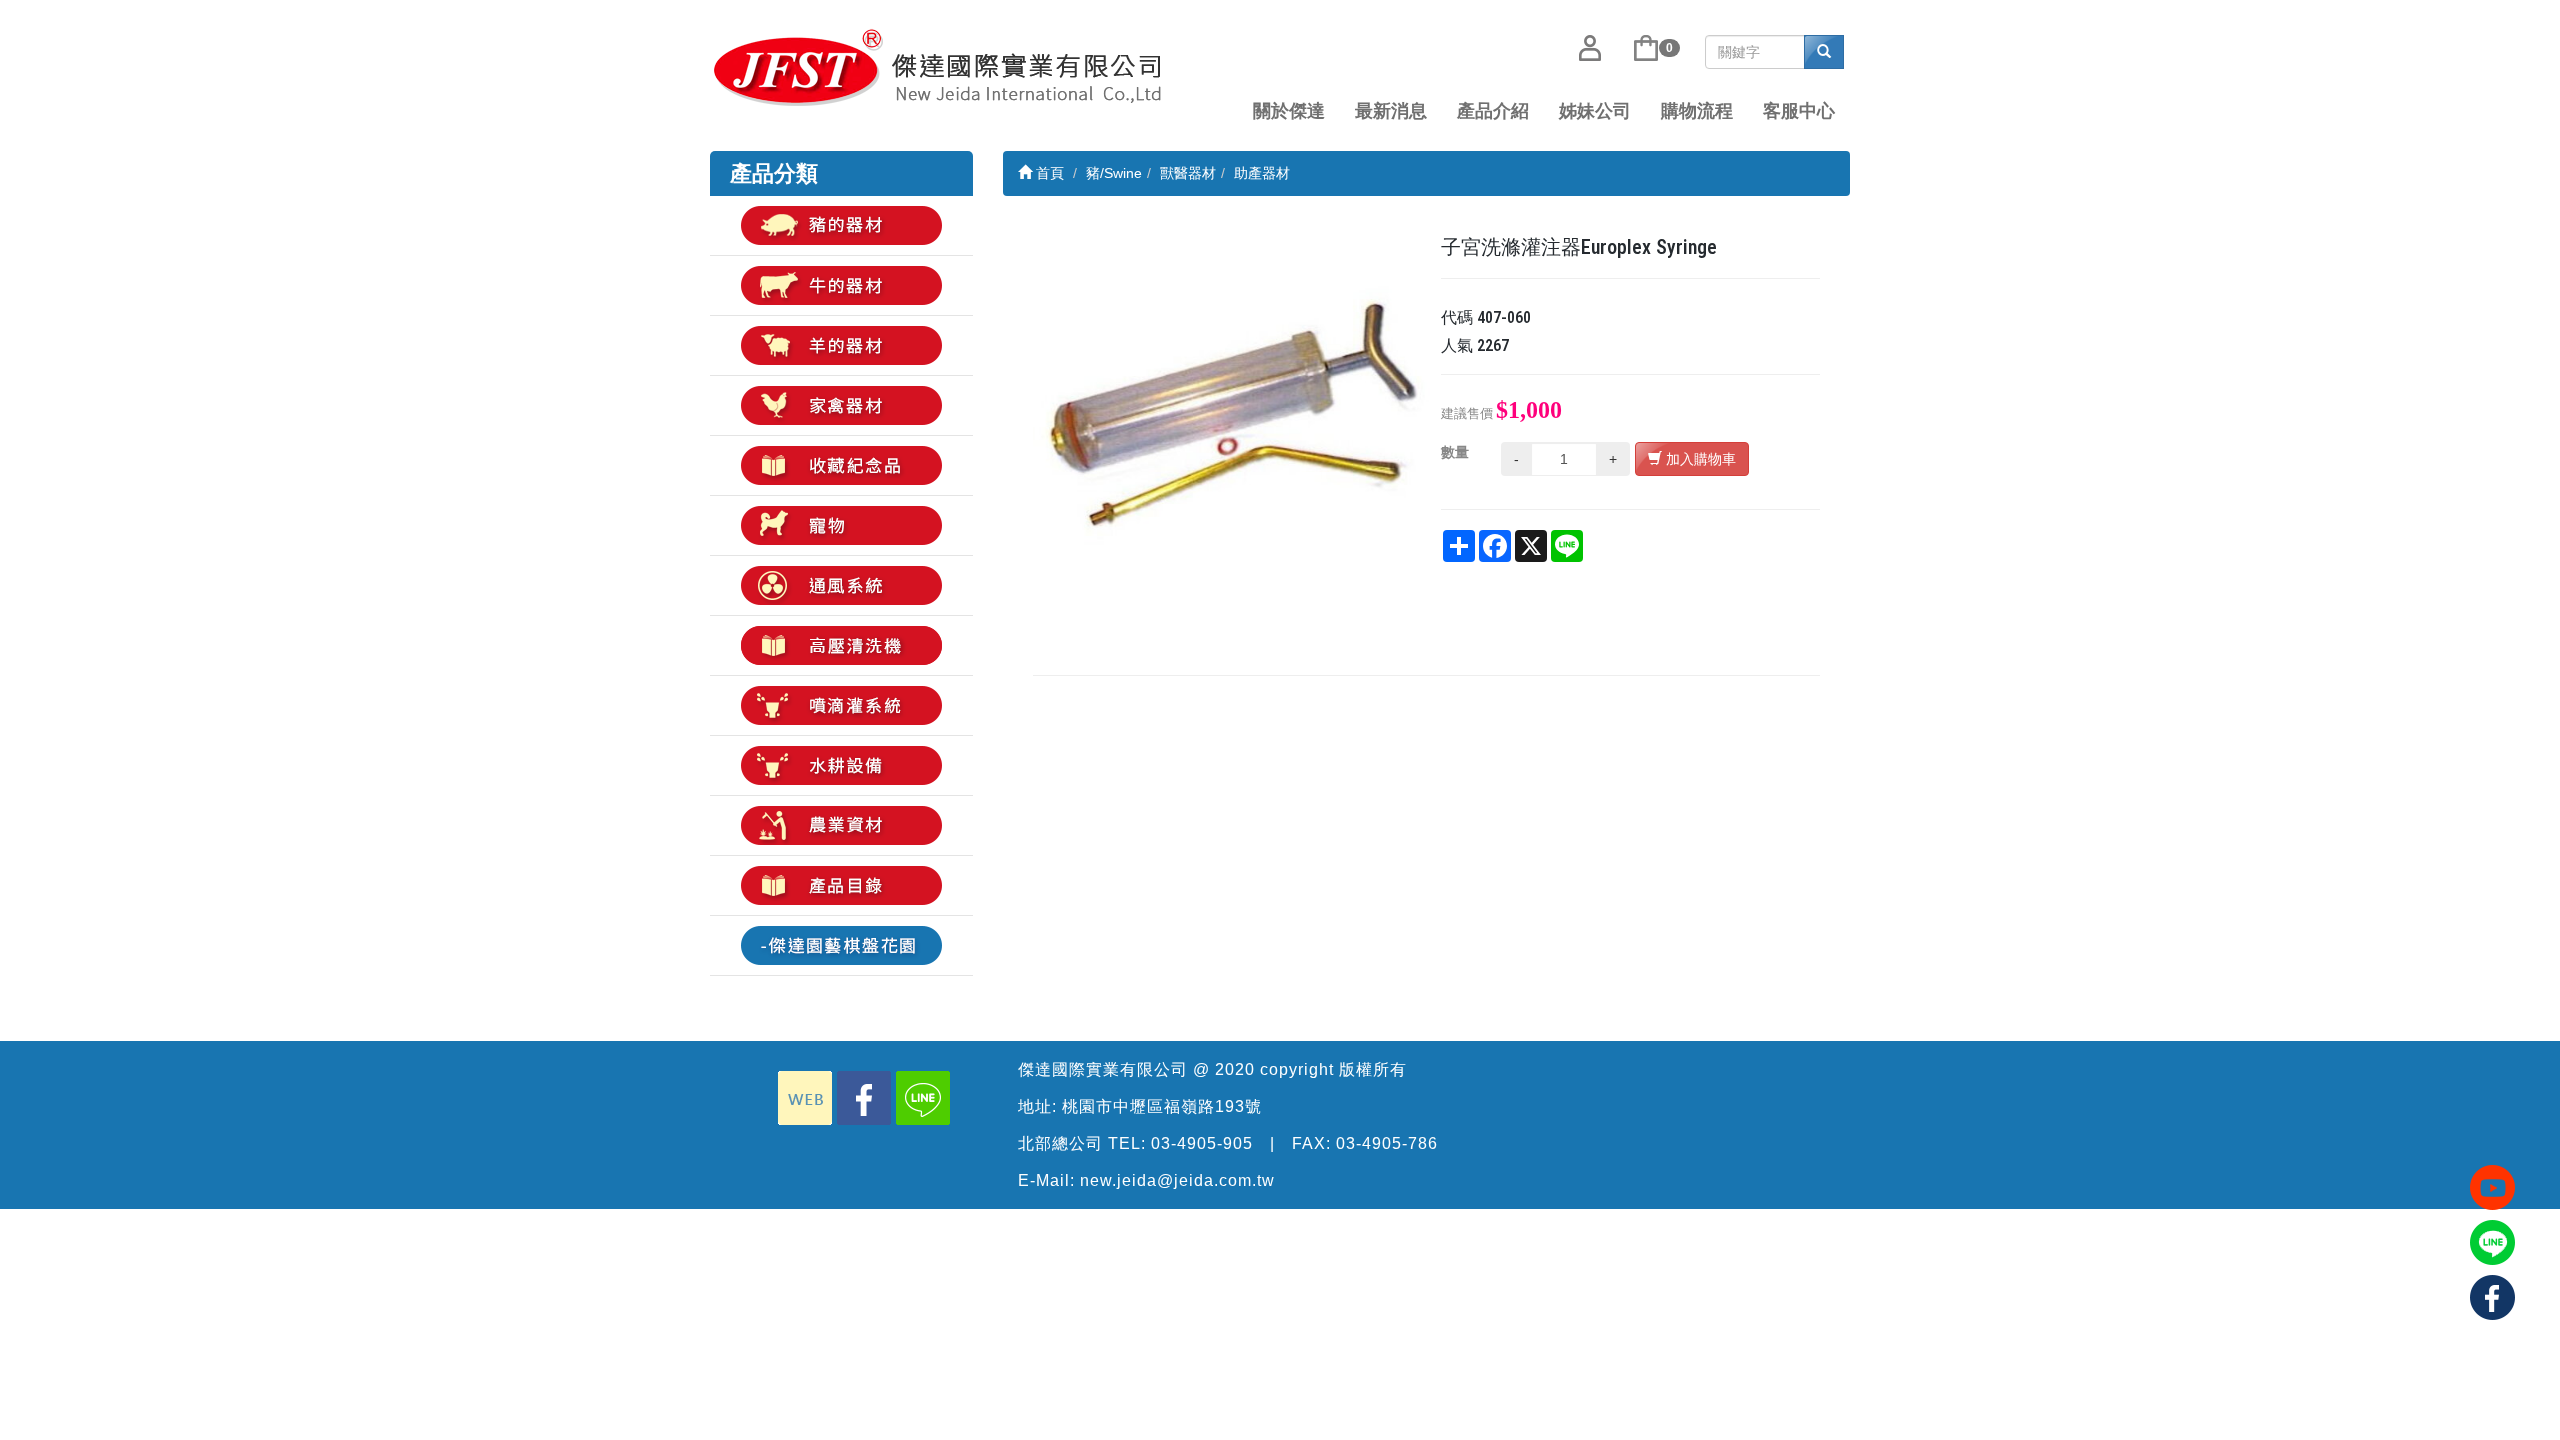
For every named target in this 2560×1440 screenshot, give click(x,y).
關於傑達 (1289, 111)
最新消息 (1391, 111)
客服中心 (1799, 111)
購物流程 (1697, 111)
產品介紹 (1493, 111)
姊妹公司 (1595, 111)
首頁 (1048, 173)
